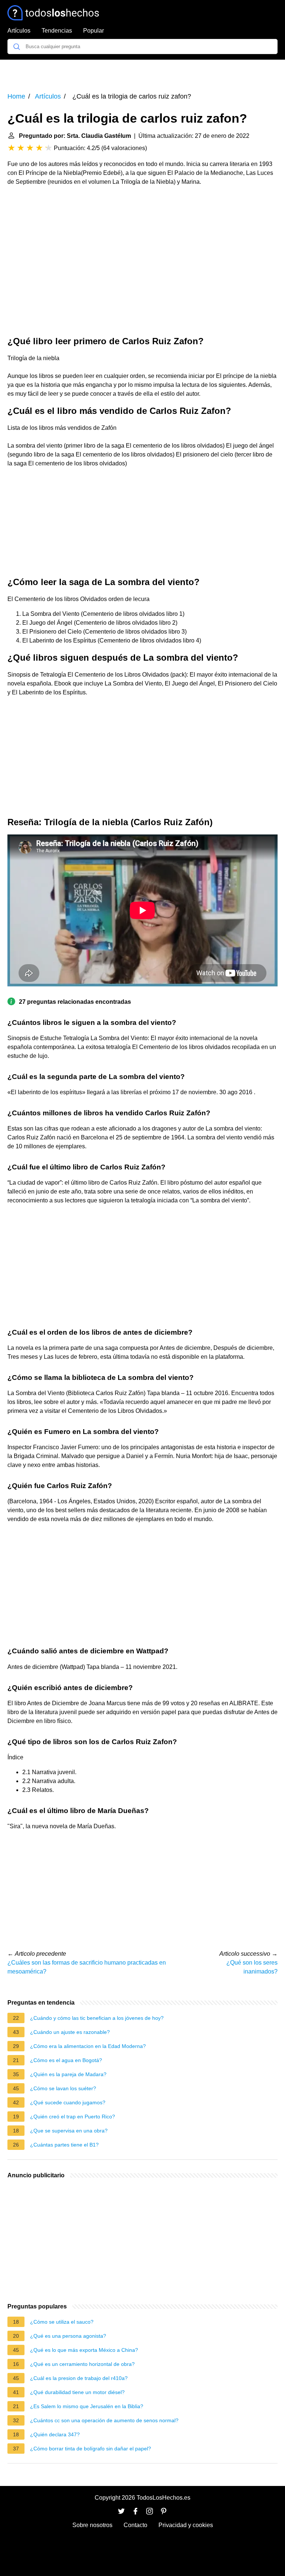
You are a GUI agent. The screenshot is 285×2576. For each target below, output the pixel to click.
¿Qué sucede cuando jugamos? (68, 2102)
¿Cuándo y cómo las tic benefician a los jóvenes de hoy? (97, 2018)
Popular (94, 31)
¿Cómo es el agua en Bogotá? (66, 2060)
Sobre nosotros (92, 2525)
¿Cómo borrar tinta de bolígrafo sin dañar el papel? (91, 2449)
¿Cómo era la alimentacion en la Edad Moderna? (88, 2046)
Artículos (19, 31)
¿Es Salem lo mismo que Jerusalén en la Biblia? (87, 2406)
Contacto (135, 2525)
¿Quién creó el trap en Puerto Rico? (73, 2117)
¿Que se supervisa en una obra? (69, 2131)
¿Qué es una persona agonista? (68, 2336)
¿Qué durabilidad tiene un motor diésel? (77, 2392)
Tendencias (57, 31)
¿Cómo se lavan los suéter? (63, 2088)
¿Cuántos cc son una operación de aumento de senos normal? (104, 2420)
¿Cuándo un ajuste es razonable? (70, 2032)
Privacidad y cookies (186, 2525)
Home (16, 96)
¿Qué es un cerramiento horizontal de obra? (82, 2364)
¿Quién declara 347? (55, 2434)
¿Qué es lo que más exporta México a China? (84, 2350)
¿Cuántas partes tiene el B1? (64, 2145)
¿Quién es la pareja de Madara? (68, 2074)
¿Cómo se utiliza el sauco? (62, 2322)
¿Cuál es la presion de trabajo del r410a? (79, 2378)
